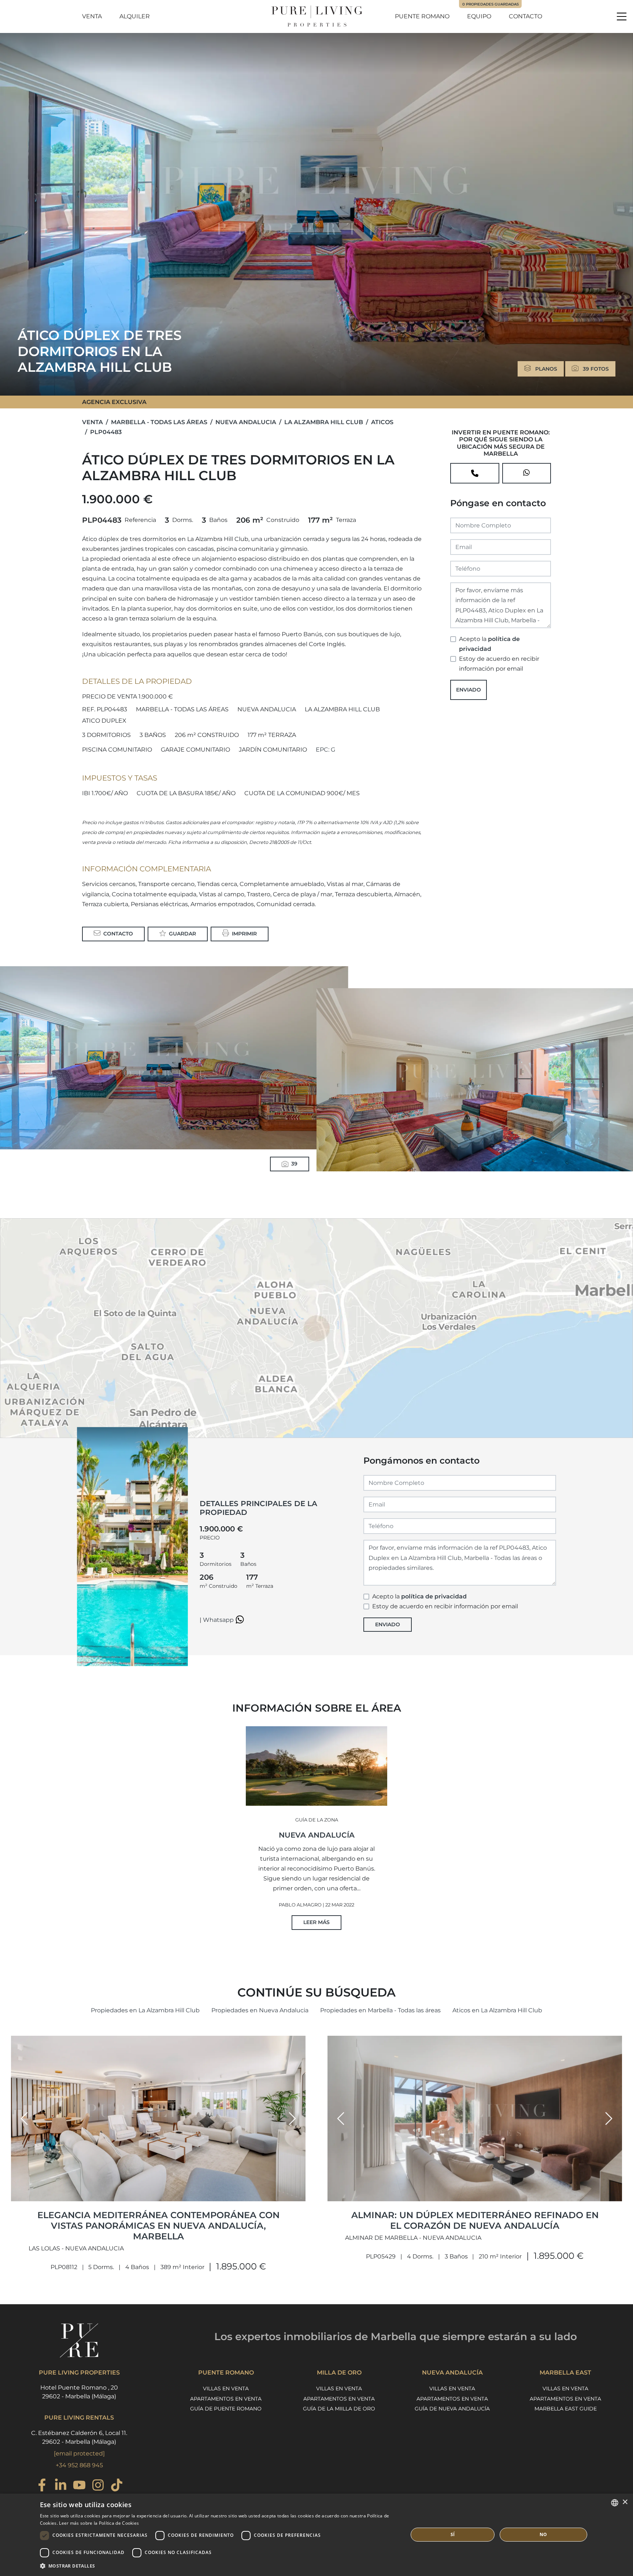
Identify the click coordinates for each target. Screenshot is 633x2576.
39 (294, 1164)
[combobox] (615, 2503)
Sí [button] (453, 2534)
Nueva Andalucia (246, 422)
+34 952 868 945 (79, 2465)
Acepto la (489, 644)
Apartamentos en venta (226, 2399)
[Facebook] (42, 2486)
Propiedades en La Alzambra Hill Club (145, 2010)
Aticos (382, 422)
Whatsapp (219, 1620)
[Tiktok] (117, 2486)
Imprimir (244, 934)
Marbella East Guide (566, 2409)
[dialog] (316, 2535)
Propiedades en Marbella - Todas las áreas (380, 2010)
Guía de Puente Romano (226, 2409)
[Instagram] (98, 2486)
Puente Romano (422, 16)
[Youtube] (79, 2486)
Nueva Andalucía (317, 1835)
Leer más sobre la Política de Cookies (99, 2523)
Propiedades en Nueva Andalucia (260, 2010)
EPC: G (325, 750)
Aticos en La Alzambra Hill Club (497, 2010)
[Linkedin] (61, 2486)
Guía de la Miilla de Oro (339, 2409)
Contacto (525, 16)
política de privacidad (434, 1596)
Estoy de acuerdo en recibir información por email (499, 664)
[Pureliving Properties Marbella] (316, 16)
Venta (92, 16)
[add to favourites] (298, 2195)
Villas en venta (226, 2388)
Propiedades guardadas (491, 4)
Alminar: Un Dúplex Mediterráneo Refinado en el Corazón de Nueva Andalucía (475, 2220)
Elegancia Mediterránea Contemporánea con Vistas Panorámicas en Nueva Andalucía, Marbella (158, 2226)
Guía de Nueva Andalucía (452, 2409)
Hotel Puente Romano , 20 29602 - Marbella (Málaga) (79, 2392)
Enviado (469, 690)
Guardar (182, 934)
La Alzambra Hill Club (324, 422)
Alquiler (135, 16)
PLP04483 (106, 432)
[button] (24, 2119)
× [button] (625, 2502)
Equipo (479, 16)
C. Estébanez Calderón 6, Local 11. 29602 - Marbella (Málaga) (79, 2437)
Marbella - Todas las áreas (159, 422)
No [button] (543, 2534)
